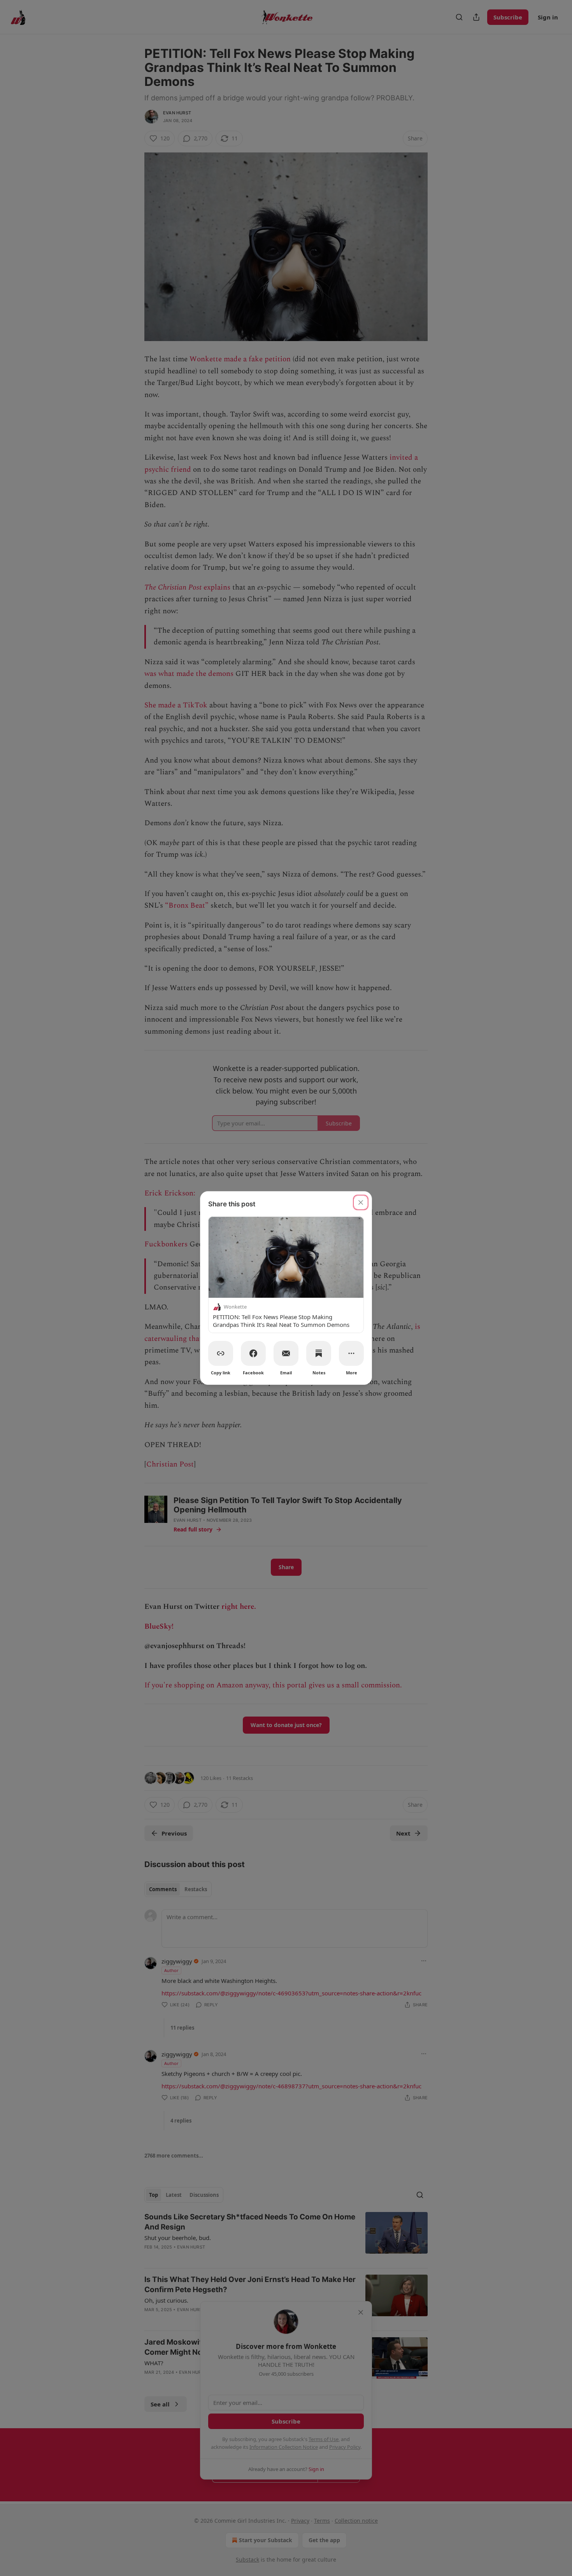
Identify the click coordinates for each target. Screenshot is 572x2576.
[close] (361, 1202)
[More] (351, 1353)
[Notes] (319, 1353)
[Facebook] (253, 1353)
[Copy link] (221, 1353)
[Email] (286, 1353)
